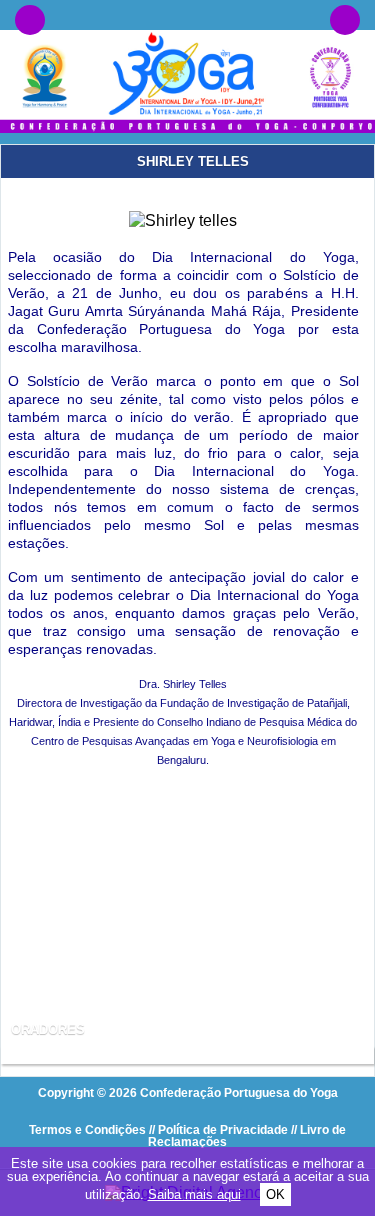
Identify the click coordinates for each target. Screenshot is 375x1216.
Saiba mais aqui (194, 1194)
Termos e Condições (87, 1130)
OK (275, 1194)
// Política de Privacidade (218, 1130)
